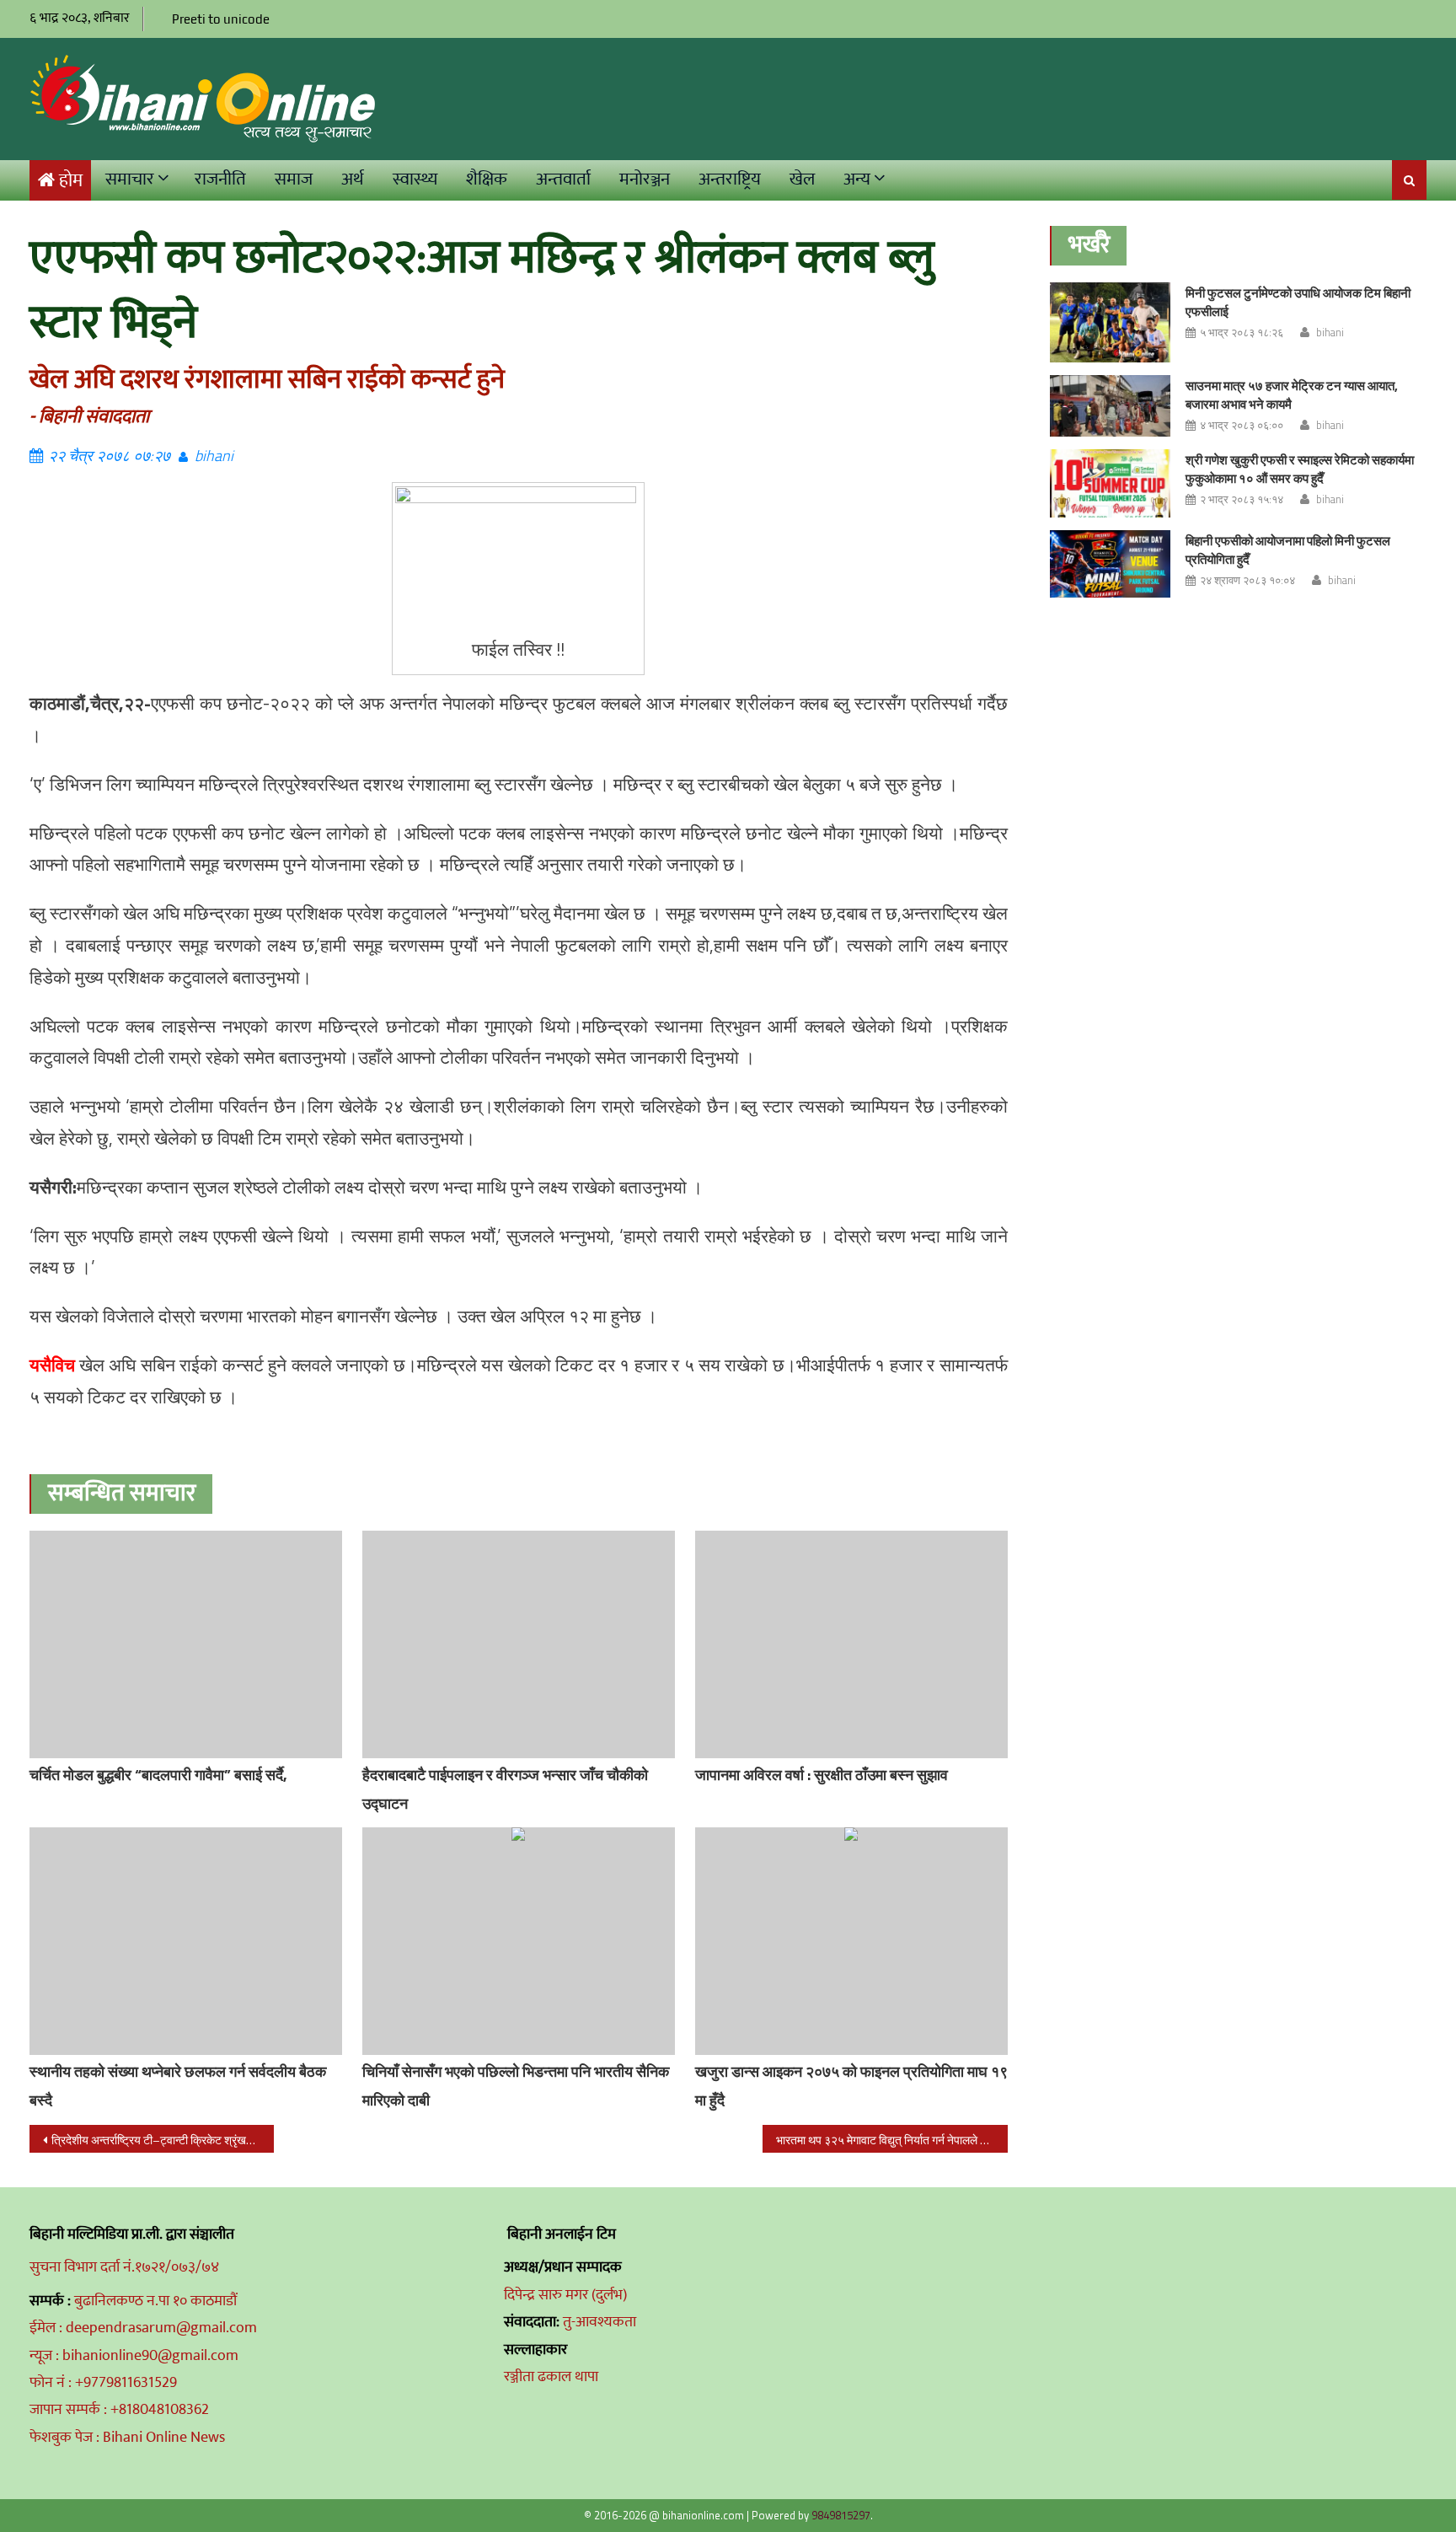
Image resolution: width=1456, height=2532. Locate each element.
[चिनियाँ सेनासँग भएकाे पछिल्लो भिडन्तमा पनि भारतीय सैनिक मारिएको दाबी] (519, 1941)
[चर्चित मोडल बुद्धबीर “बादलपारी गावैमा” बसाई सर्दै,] (186, 1644)
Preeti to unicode (221, 19)
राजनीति (220, 179)
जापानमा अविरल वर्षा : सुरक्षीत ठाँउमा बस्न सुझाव (822, 1775)
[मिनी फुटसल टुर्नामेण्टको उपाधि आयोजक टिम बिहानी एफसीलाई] (1110, 323)
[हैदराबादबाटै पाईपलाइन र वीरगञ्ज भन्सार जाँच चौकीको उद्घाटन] (519, 1644)
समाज (294, 179)
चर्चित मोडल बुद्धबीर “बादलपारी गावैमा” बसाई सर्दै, (158, 1775)
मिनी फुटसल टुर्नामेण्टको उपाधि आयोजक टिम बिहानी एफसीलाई (1298, 302)
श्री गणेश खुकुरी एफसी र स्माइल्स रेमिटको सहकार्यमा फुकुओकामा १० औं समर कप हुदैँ (1300, 469)
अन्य (857, 179)
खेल (802, 179)
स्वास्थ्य (415, 179)
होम (71, 181)
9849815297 (841, 2515)
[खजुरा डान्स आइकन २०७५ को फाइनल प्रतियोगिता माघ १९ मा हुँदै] (851, 1941)
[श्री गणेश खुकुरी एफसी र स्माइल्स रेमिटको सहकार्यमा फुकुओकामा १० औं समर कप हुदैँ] (1110, 483)
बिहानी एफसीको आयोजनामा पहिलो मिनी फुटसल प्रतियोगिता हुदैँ (1288, 550)
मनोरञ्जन (645, 179)
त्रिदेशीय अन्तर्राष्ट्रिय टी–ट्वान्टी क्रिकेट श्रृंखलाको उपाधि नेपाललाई (163, 2140)
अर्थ (353, 179)
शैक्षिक (487, 179)
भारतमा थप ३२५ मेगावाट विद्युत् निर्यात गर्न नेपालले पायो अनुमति (891, 2140)
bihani (214, 456)
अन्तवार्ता (563, 179)
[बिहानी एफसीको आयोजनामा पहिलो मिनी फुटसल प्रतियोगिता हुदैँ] (1110, 564)
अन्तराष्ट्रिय (730, 179)
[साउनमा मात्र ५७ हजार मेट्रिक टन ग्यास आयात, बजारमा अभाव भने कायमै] (1110, 406)
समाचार (130, 179)
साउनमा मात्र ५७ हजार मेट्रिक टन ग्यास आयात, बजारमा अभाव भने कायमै (1292, 395)
